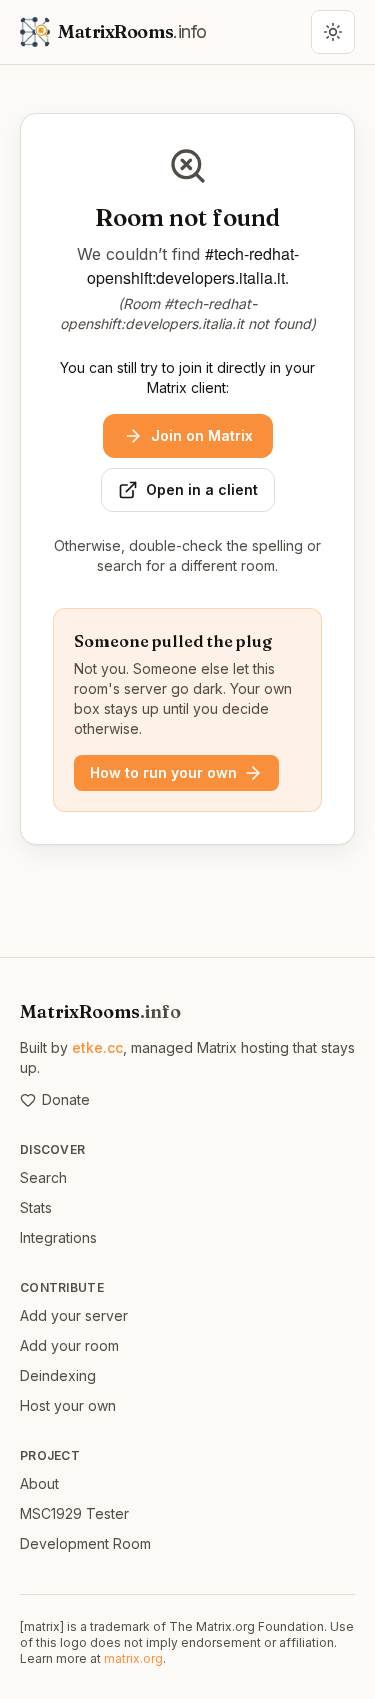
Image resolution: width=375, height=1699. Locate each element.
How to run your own (163, 772)
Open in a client (202, 489)
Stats (36, 1207)
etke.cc (97, 1047)
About (39, 1483)
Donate (66, 1099)
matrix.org (133, 1658)
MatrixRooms (100, 1011)
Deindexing (58, 1375)
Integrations (58, 1237)
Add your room (69, 1345)
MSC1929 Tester (74, 1513)
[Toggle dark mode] (333, 32)
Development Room (85, 1543)
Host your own (68, 1405)
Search (43, 1177)
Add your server (74, 1315)
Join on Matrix (202, 435)
